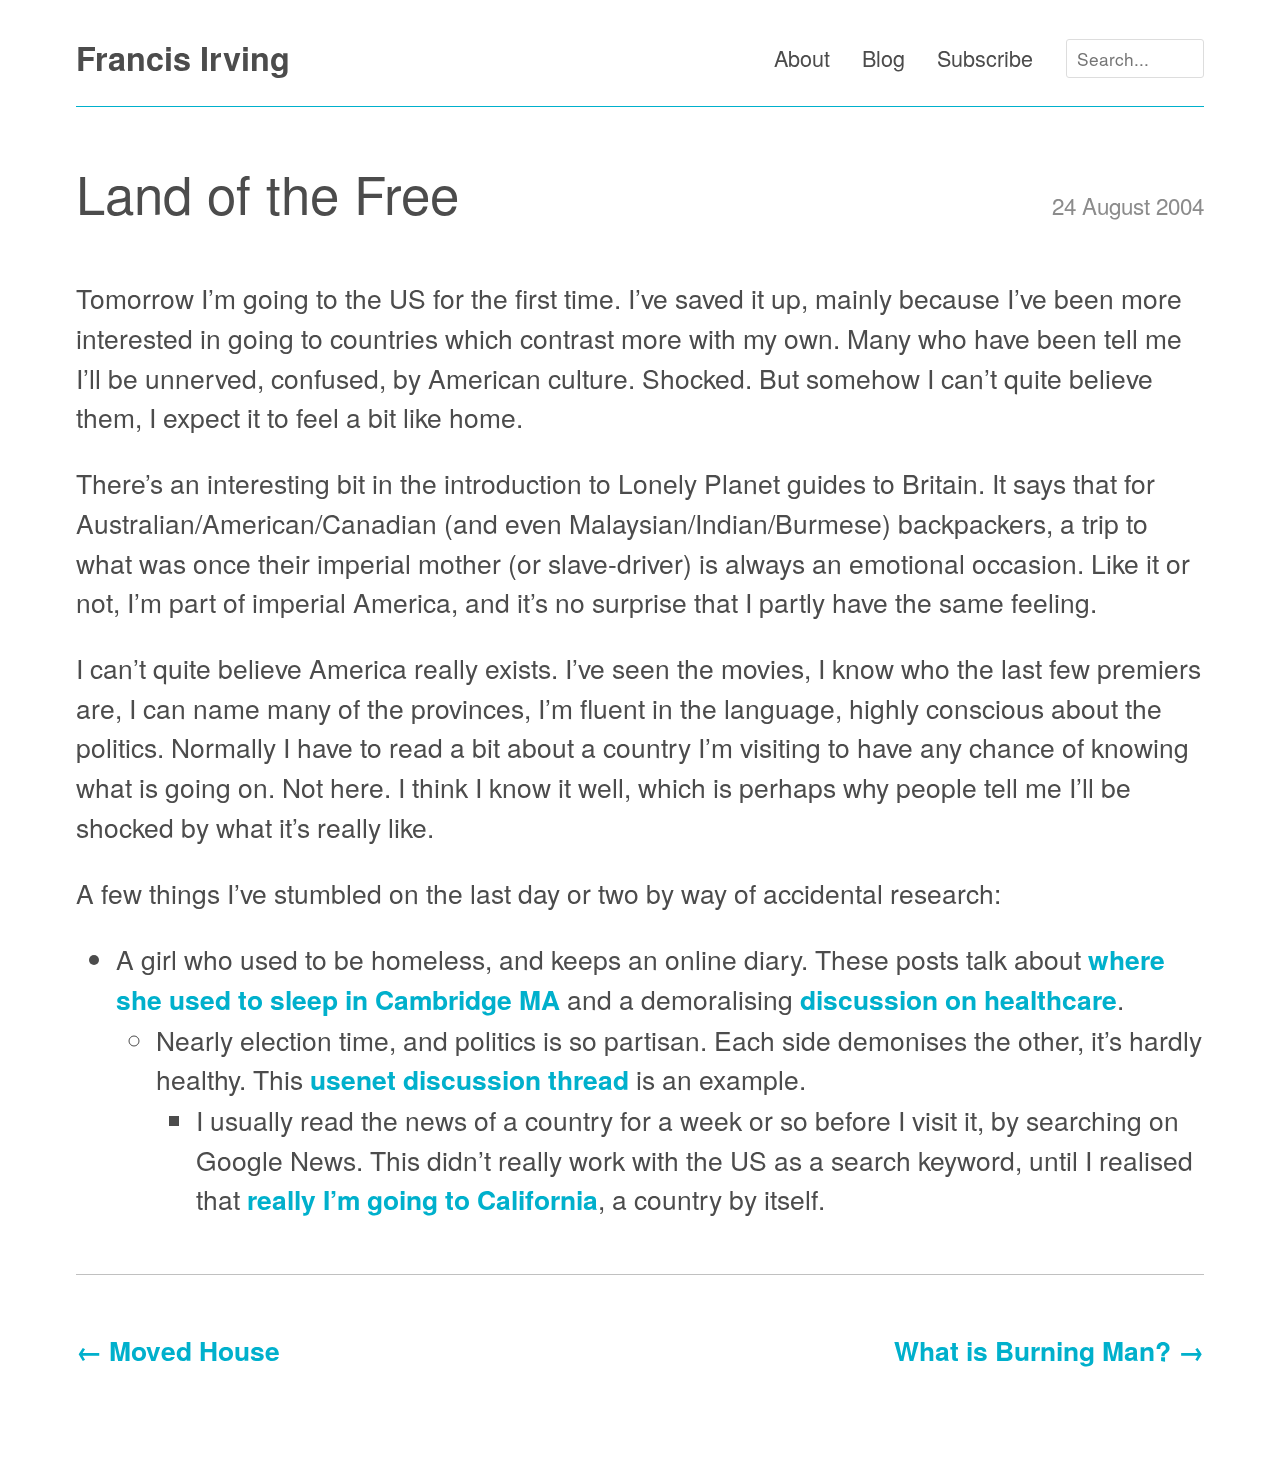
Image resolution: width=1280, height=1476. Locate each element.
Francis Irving (183, 58)
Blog (883, 57)
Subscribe (985, 57)
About (802, 57)
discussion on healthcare (958, 999)
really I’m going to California (422, 1199)
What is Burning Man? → (1049, 1350)
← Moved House (178, 1350)
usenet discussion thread (469, 1079)
